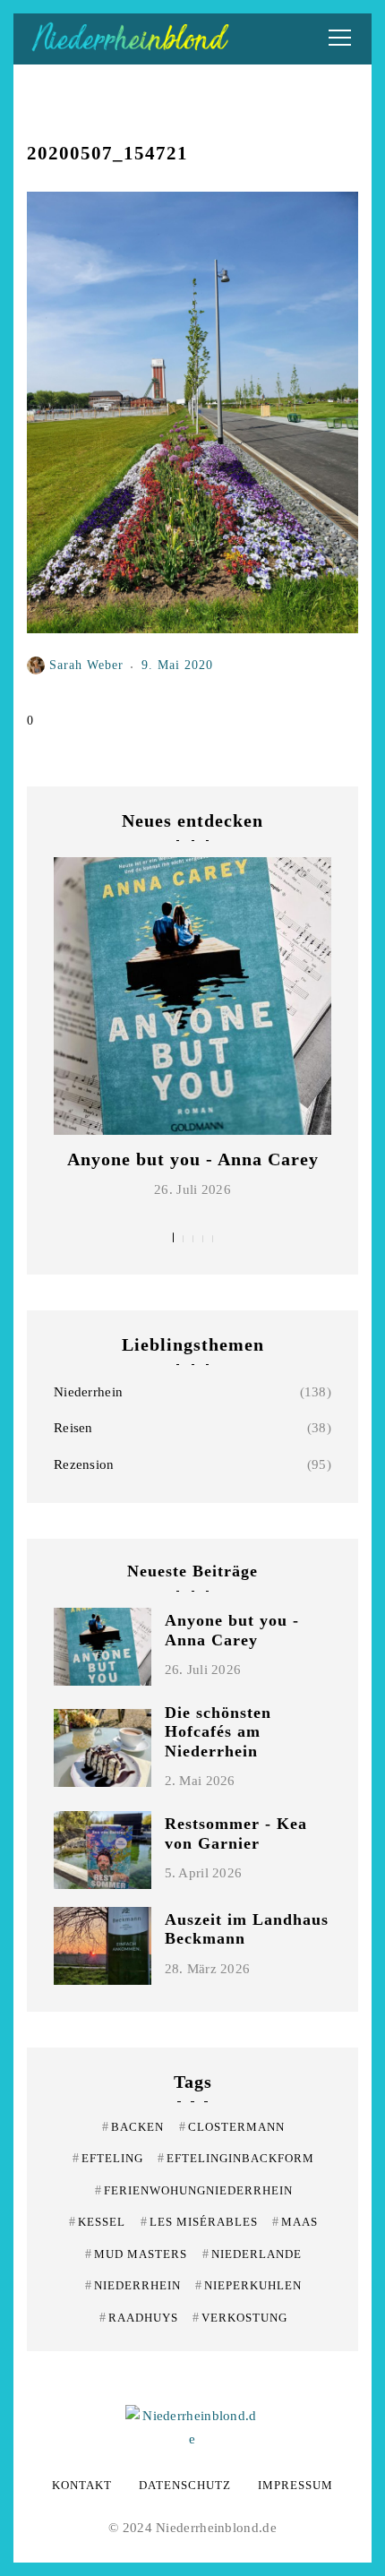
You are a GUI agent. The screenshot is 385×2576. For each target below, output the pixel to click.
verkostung (240, 2318)
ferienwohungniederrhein (194, 2190)
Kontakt (82, 2485)
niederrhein (133, 2285)
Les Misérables (199, 2222)
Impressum (295, 2485)
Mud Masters (136, 2254)
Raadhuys (139, 2318)
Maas (295, 2222)
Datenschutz (185, 2485)
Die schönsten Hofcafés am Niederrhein (218, 1732)
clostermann (232, 2127)
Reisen (73, 1428)
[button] (173, 1237)
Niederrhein (88, 1392)
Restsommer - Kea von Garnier (236, 1833)
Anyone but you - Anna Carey (193, 1159)
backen (133, 2127)
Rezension (84, 1464)
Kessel (97, 2222)
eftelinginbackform (236, 2158)
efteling (108, 2158)
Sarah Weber (86, 665)
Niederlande (252, 2254)
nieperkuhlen (248, 2285)
